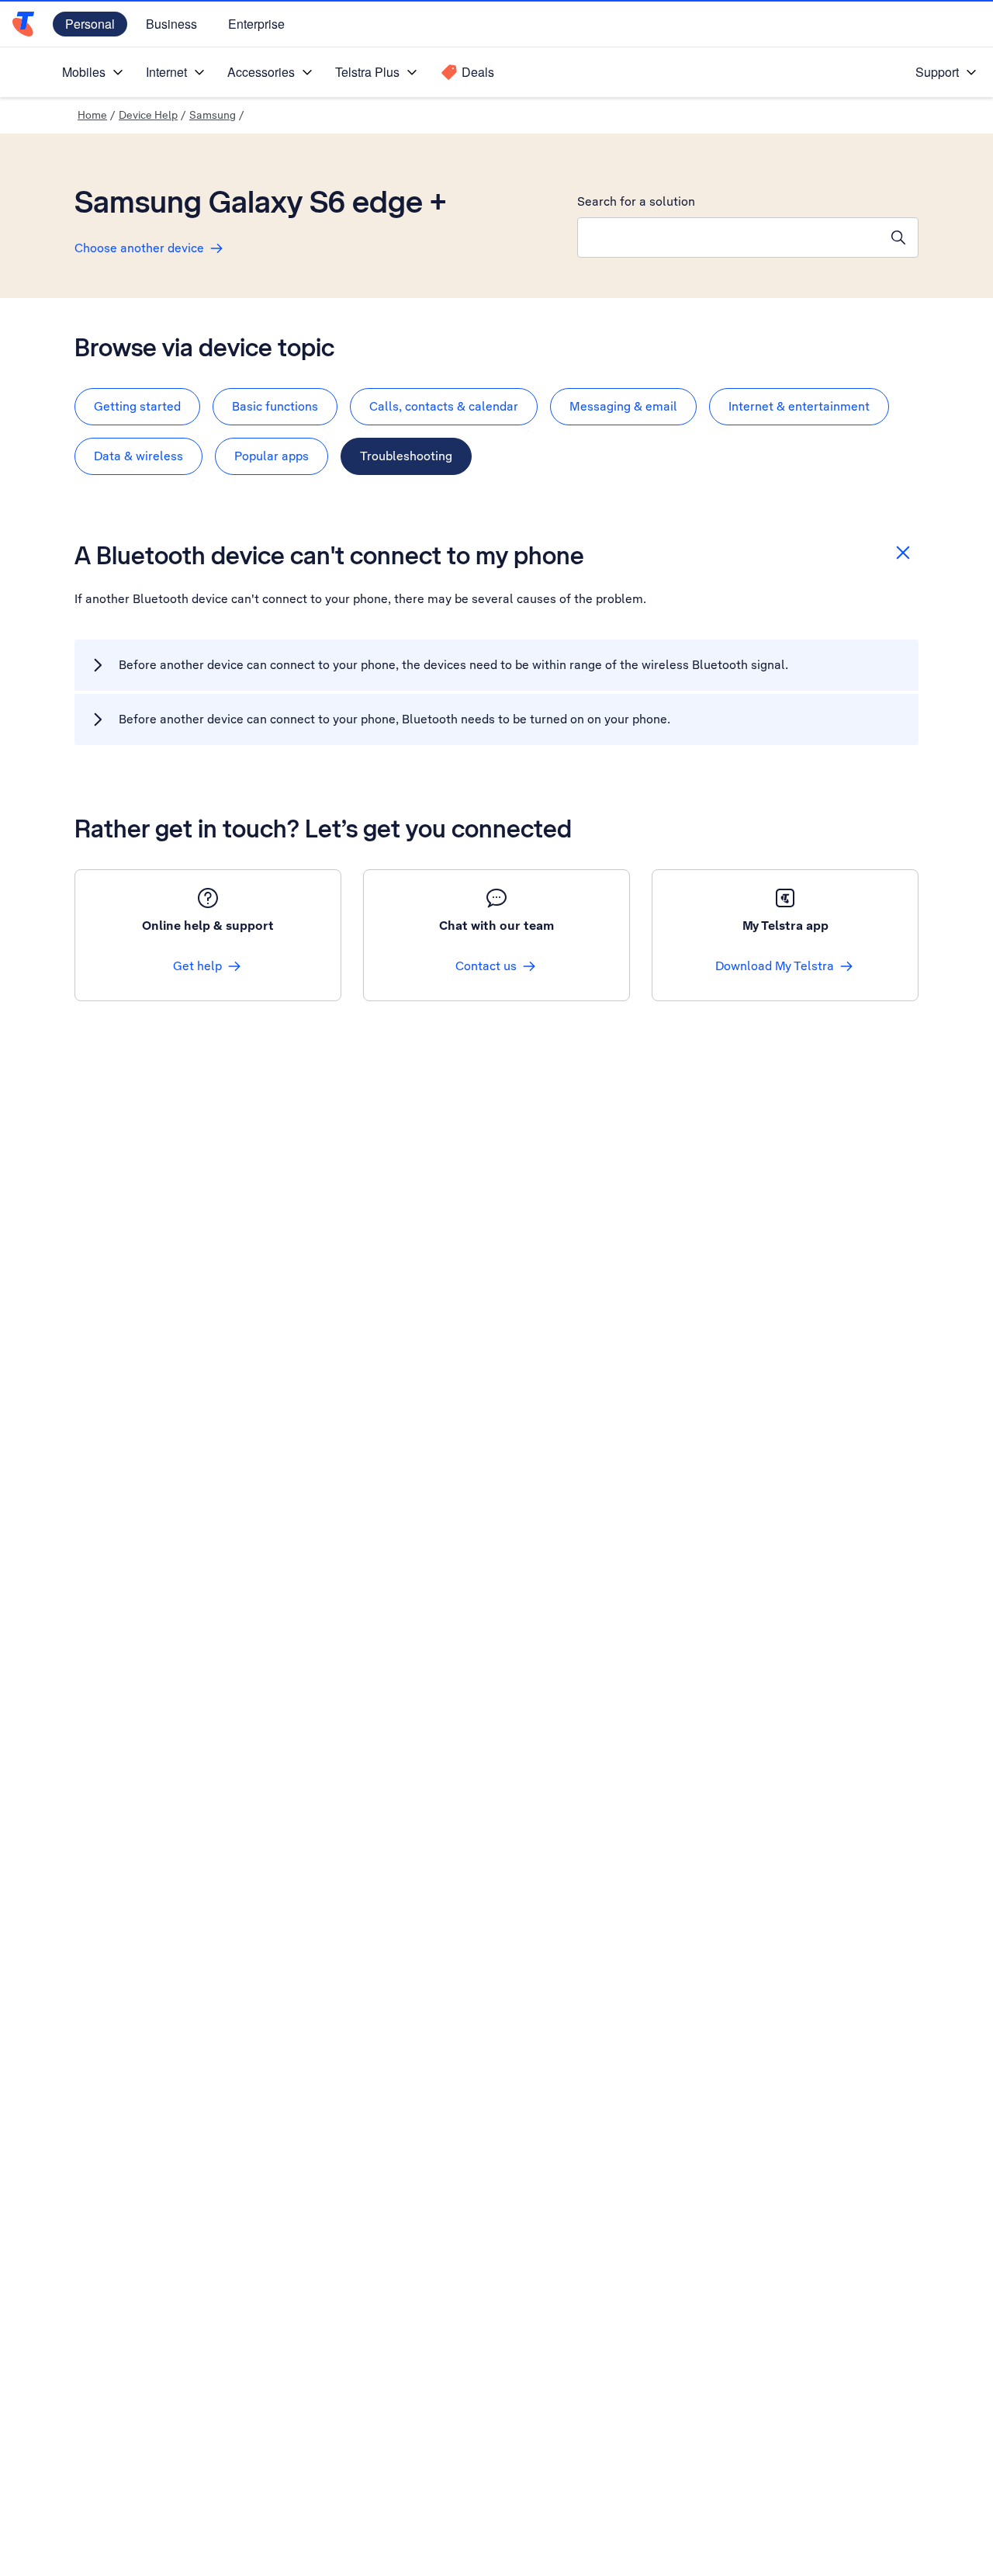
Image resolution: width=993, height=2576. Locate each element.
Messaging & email (623, 406)
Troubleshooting (406, 456)
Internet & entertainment (799, 406)
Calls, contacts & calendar (444, 406)
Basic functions (275, 406)
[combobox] (728, 237)
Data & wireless (138, 456)
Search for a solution (636, 201)
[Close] (903, 553)
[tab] (137, 407)
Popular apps (272, 456)
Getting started (137, 406)
